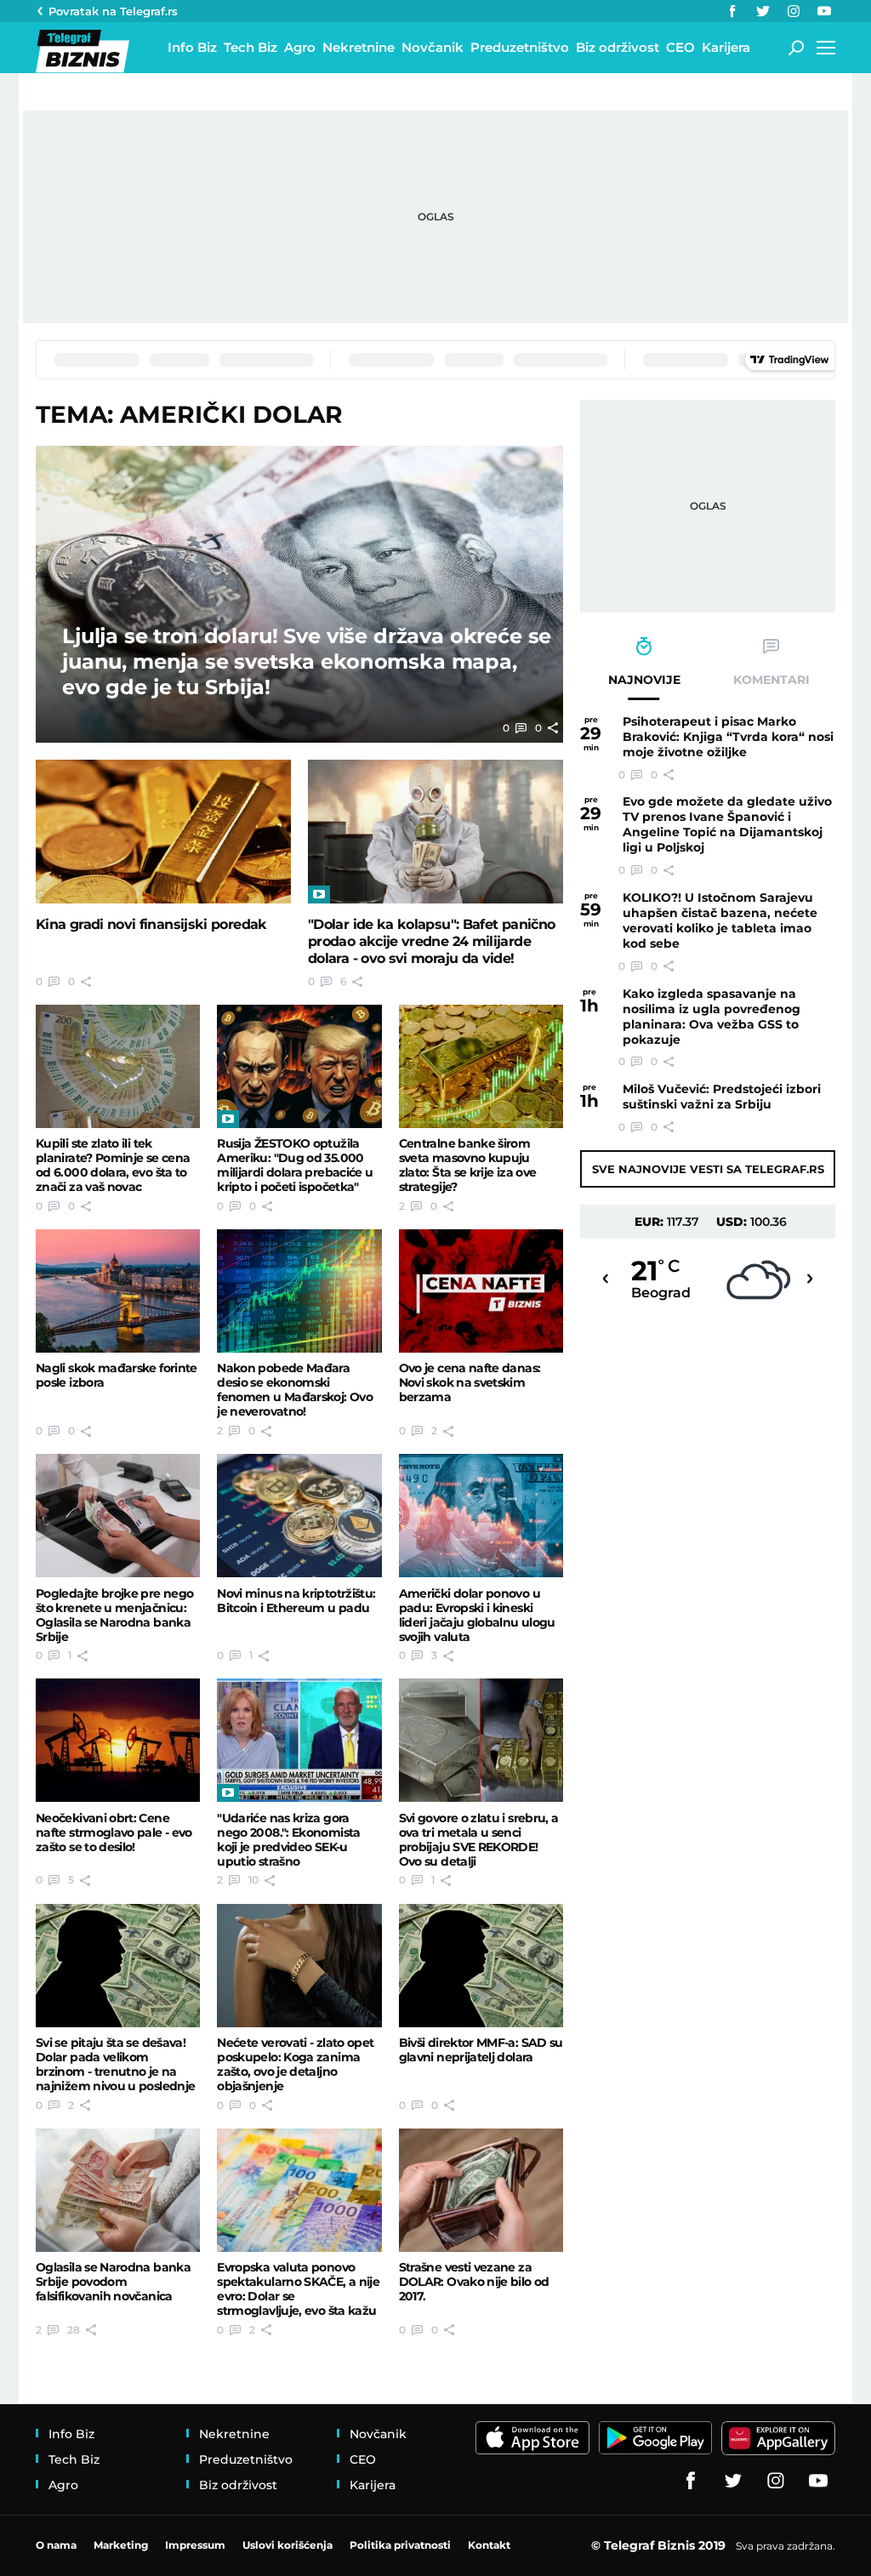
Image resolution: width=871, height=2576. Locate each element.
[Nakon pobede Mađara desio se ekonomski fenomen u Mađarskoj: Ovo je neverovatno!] (299, 1291)
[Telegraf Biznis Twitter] (763, 11)
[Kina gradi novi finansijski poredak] (163, 832)
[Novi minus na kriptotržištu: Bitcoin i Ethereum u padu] (299, 1516)
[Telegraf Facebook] (732, 11)
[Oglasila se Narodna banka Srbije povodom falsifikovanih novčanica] (118, 2190)
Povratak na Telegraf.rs (113, 11)
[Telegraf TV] (824, 11)
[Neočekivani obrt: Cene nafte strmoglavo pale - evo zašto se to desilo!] (118, 1740)
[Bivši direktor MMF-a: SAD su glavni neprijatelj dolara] (481, 1966)
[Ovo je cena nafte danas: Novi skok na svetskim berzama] (481, 1291)
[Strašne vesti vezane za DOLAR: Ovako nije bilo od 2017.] (481, 2190)
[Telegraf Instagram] (794, 11)
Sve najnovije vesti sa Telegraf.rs (708, 1169)
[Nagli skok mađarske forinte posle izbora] (118, 1291)
